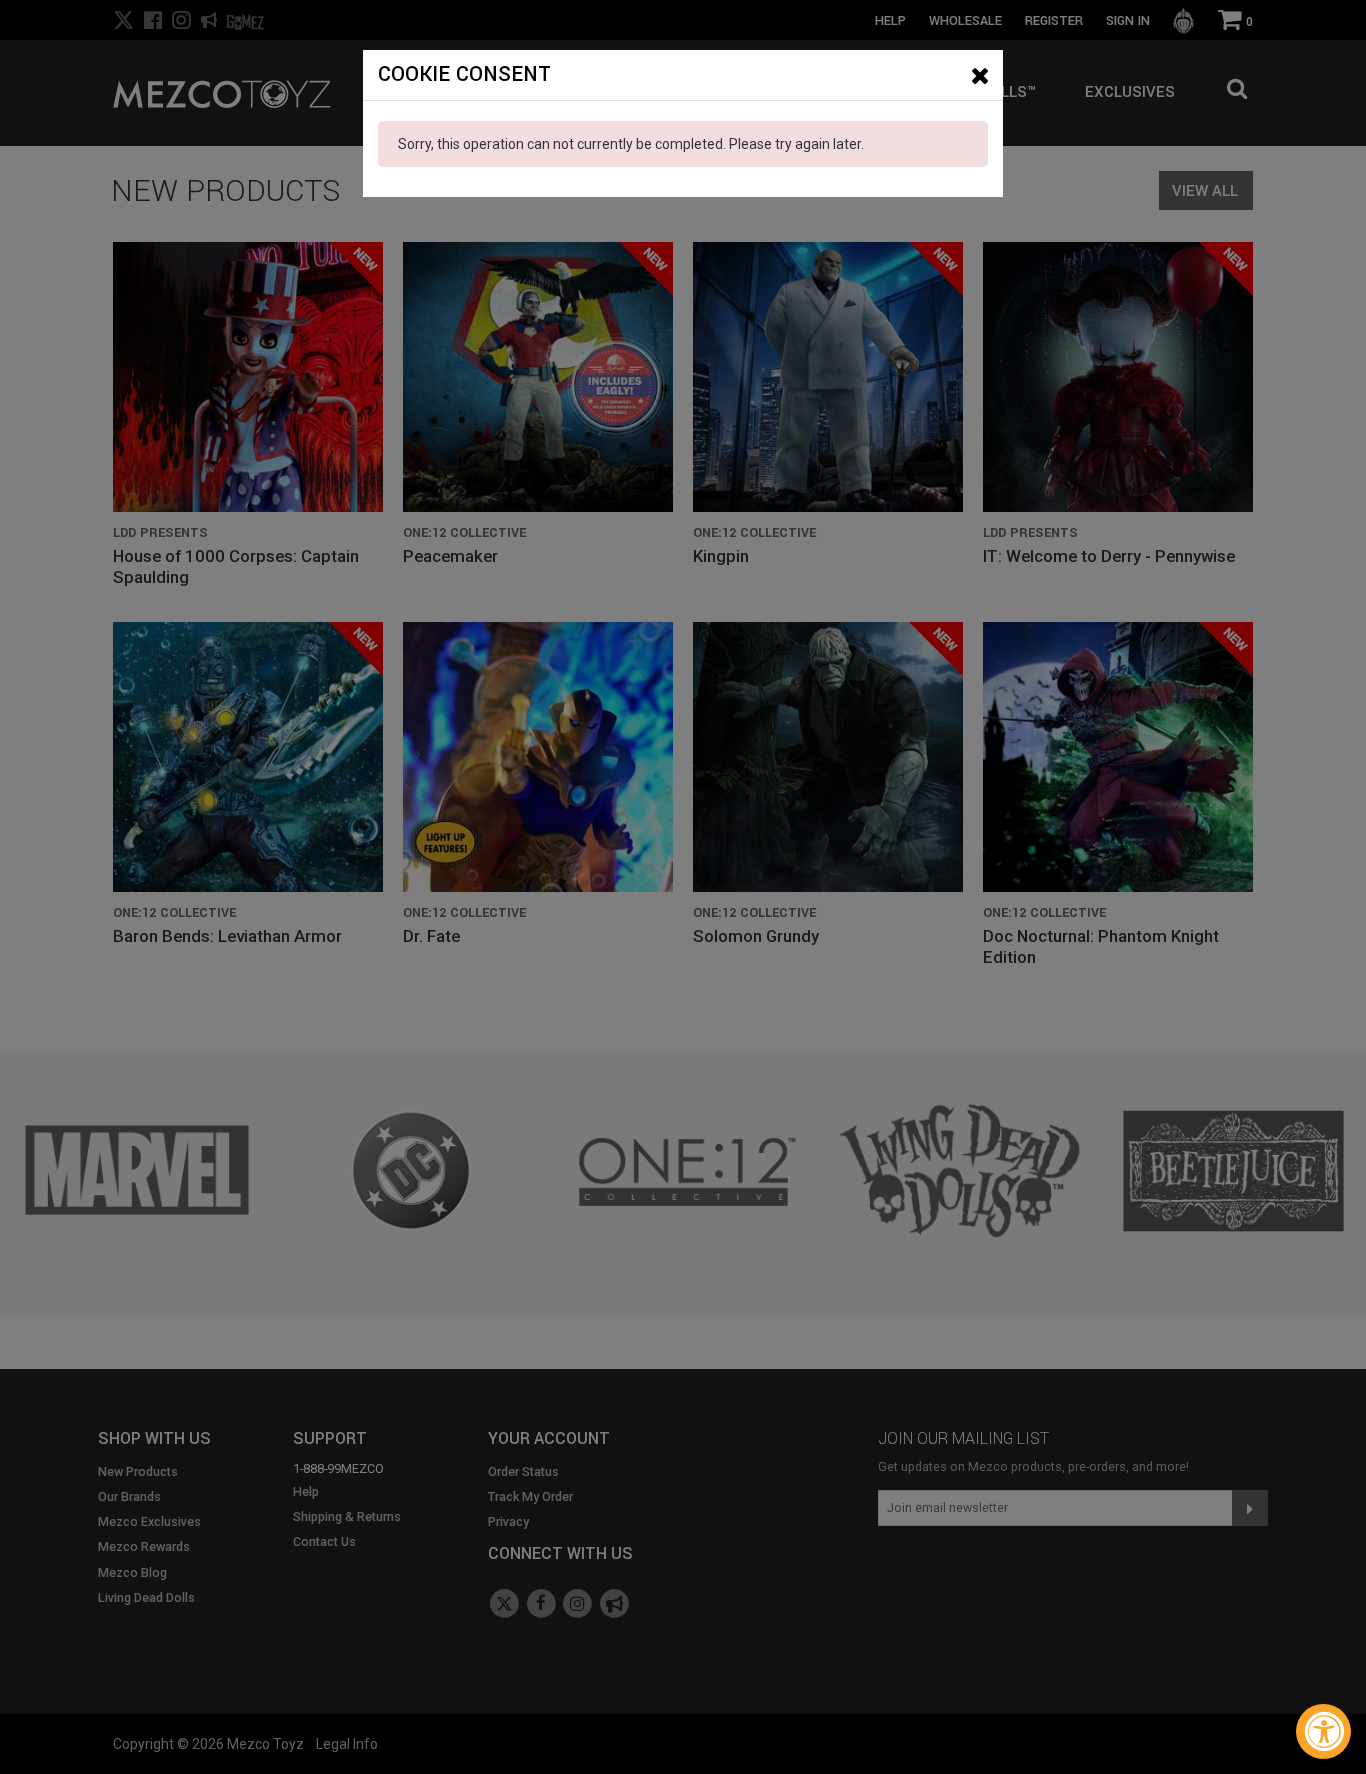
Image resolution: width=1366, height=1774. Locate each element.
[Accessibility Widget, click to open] (1323, 1731)
